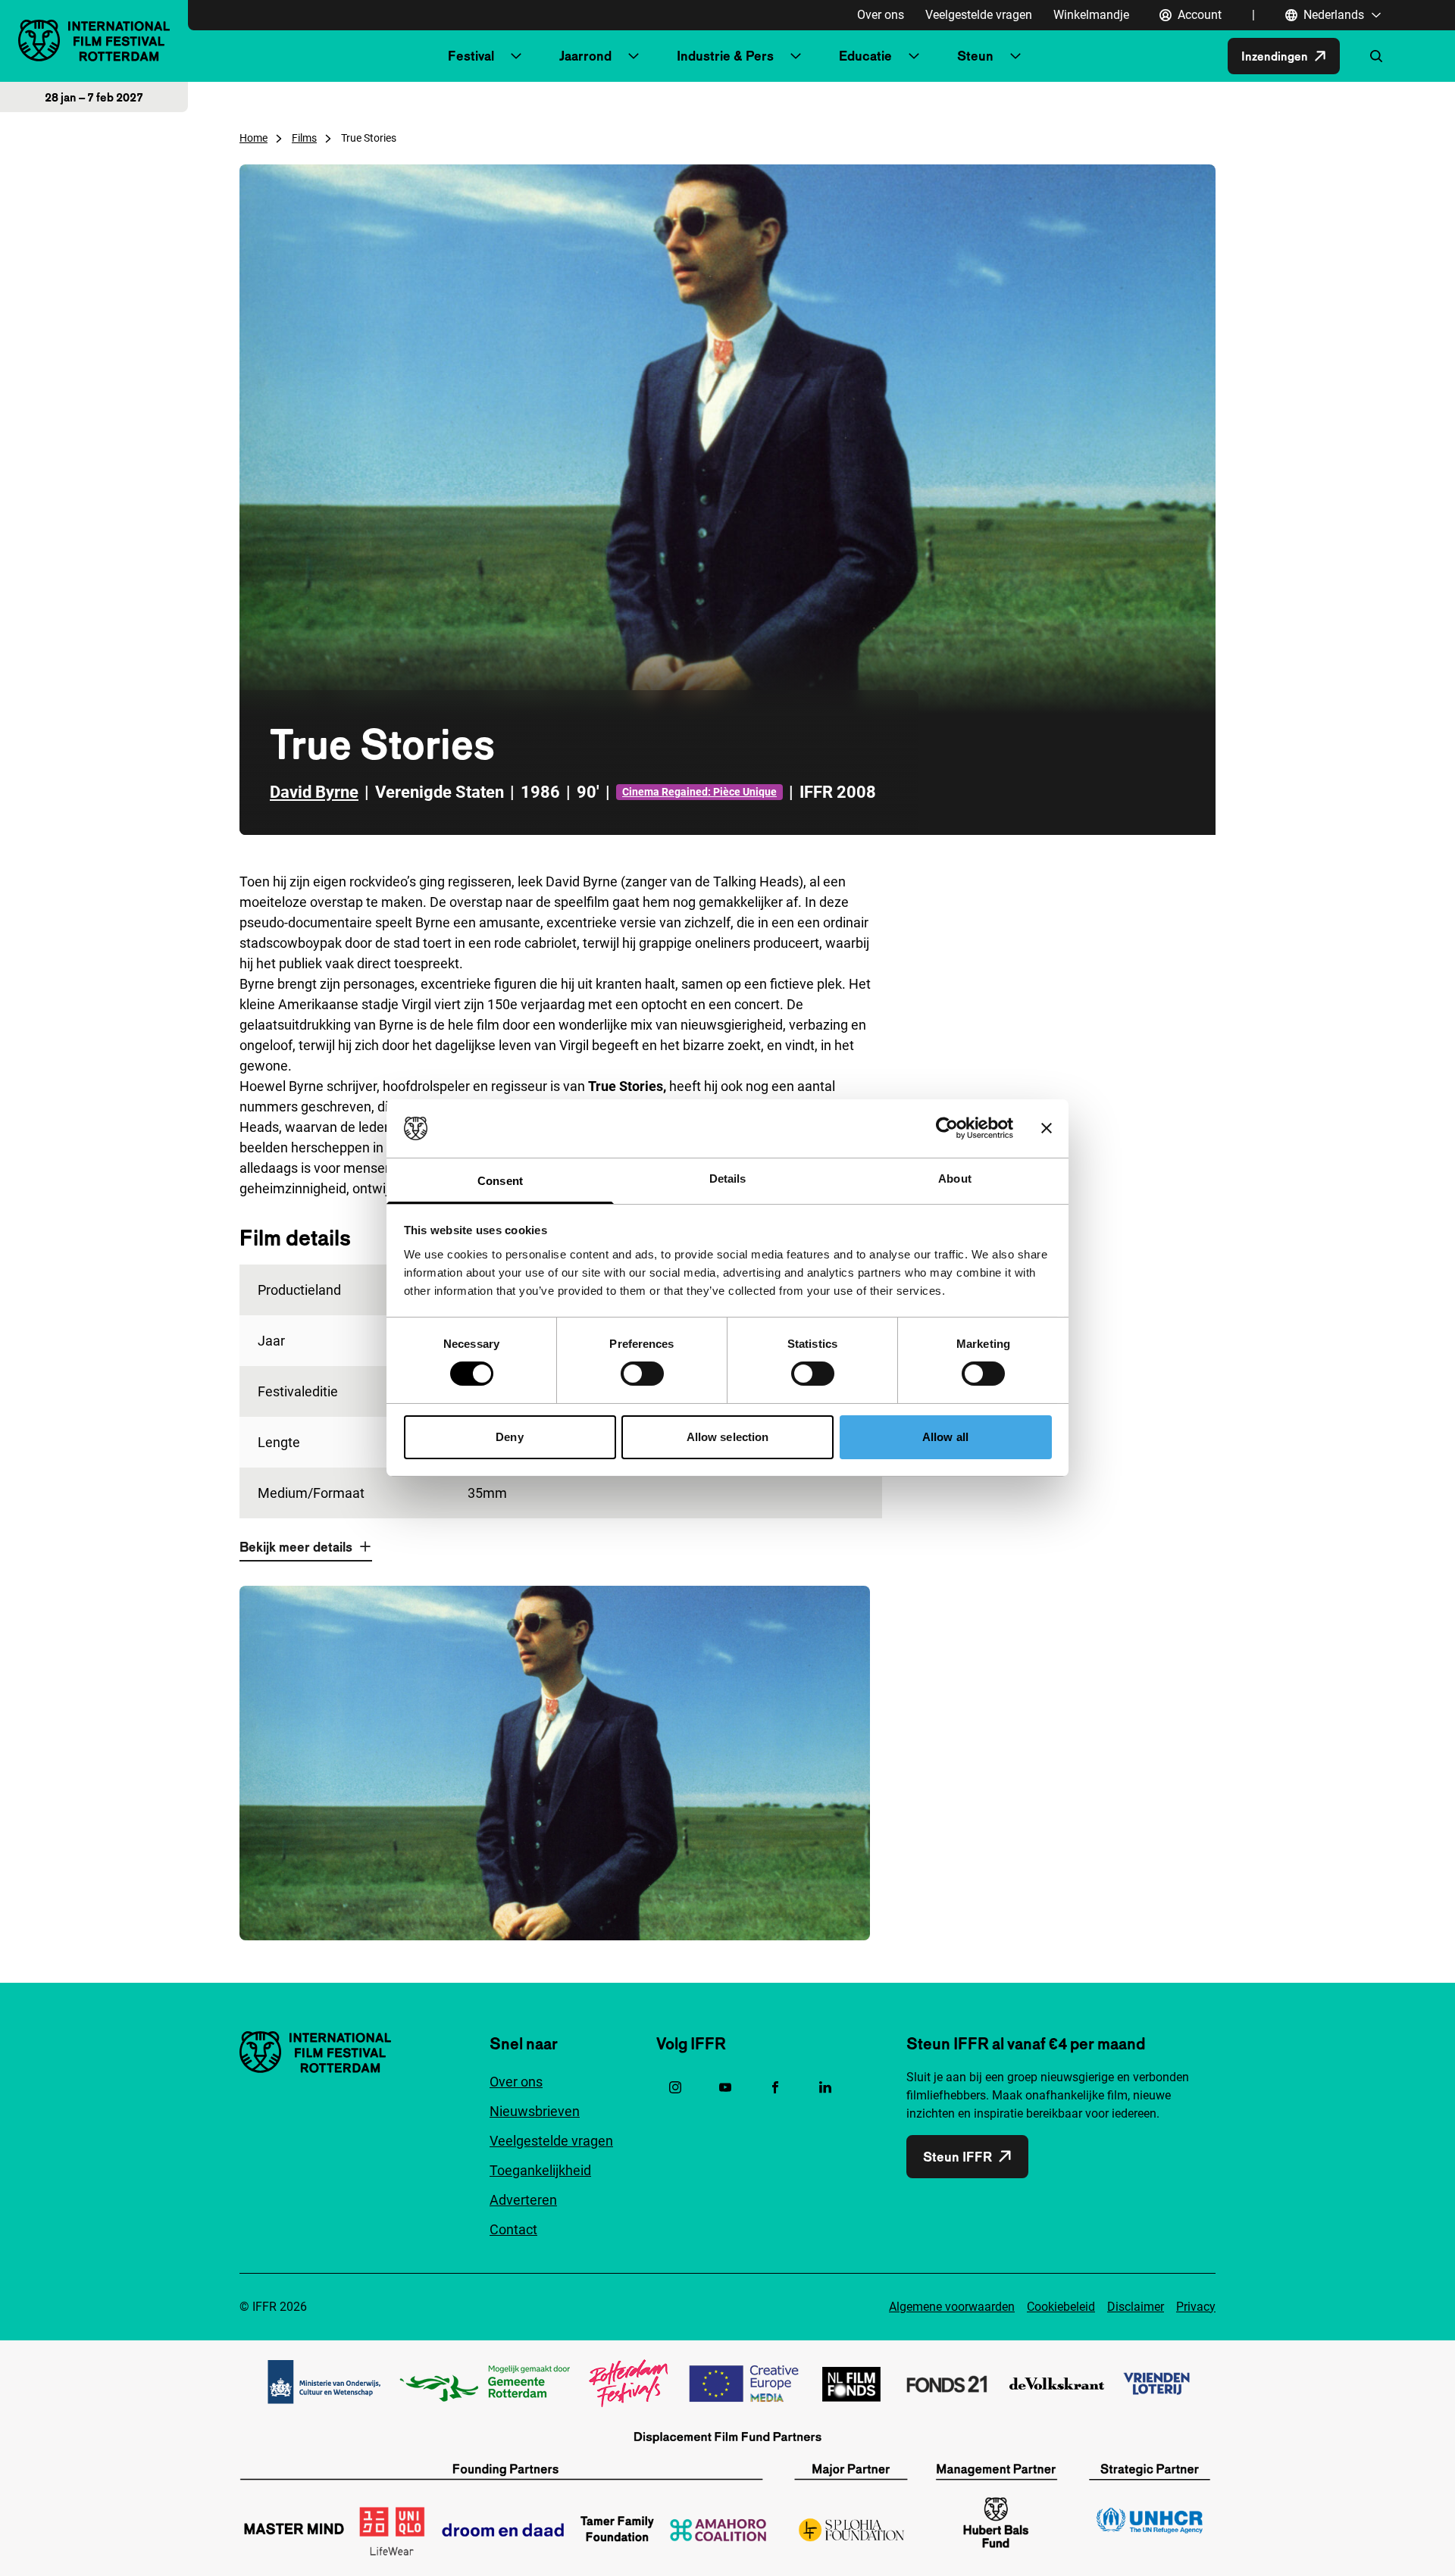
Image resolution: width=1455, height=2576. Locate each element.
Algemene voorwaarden (952, 2307)
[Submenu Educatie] (914, 56)
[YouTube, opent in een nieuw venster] (725, 2087)
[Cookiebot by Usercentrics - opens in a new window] (947, 1128)
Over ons (881, 15)
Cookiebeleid (1061, 2307)
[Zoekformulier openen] (1376, 56)
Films (304, 138)
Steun (975, 56)
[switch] (642, 1374)
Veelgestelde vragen (979, 15)
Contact (513, 2229)
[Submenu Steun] (1015, 56)
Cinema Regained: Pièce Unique (699, 792)
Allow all (945, 1437)
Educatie (865, 56)
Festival (471, 56)
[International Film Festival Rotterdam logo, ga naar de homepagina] (94, 41)
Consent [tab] (500, 1181)
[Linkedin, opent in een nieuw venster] (825, 2087)
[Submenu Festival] (516, 56)
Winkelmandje (1091, 15)
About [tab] (955, 1179)
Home (253, 138)
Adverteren (523, 2200)
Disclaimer (1136, 2307)
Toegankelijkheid (540, 2170)
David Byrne (314, 792)
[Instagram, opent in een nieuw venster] (675, 2087)
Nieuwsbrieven (535, 2111)
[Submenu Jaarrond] (634, 56)
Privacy (1196, 2307)
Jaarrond (585, 56)
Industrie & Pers (725, 56)
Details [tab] (728, 1179)
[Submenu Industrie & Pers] (796, 56)
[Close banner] (1047, 1128)
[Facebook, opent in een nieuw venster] (775, 2087)
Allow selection (728, 1437)
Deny (509, 1437)
